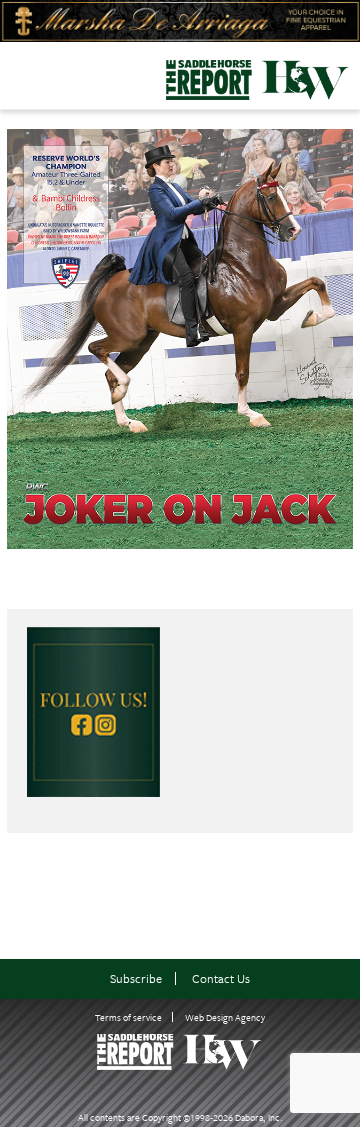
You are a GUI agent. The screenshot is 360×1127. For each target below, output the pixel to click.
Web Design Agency (225, 1017)
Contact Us (221, 978)
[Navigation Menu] (13, 74)
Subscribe (136, 978)
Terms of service (128, 1017)
